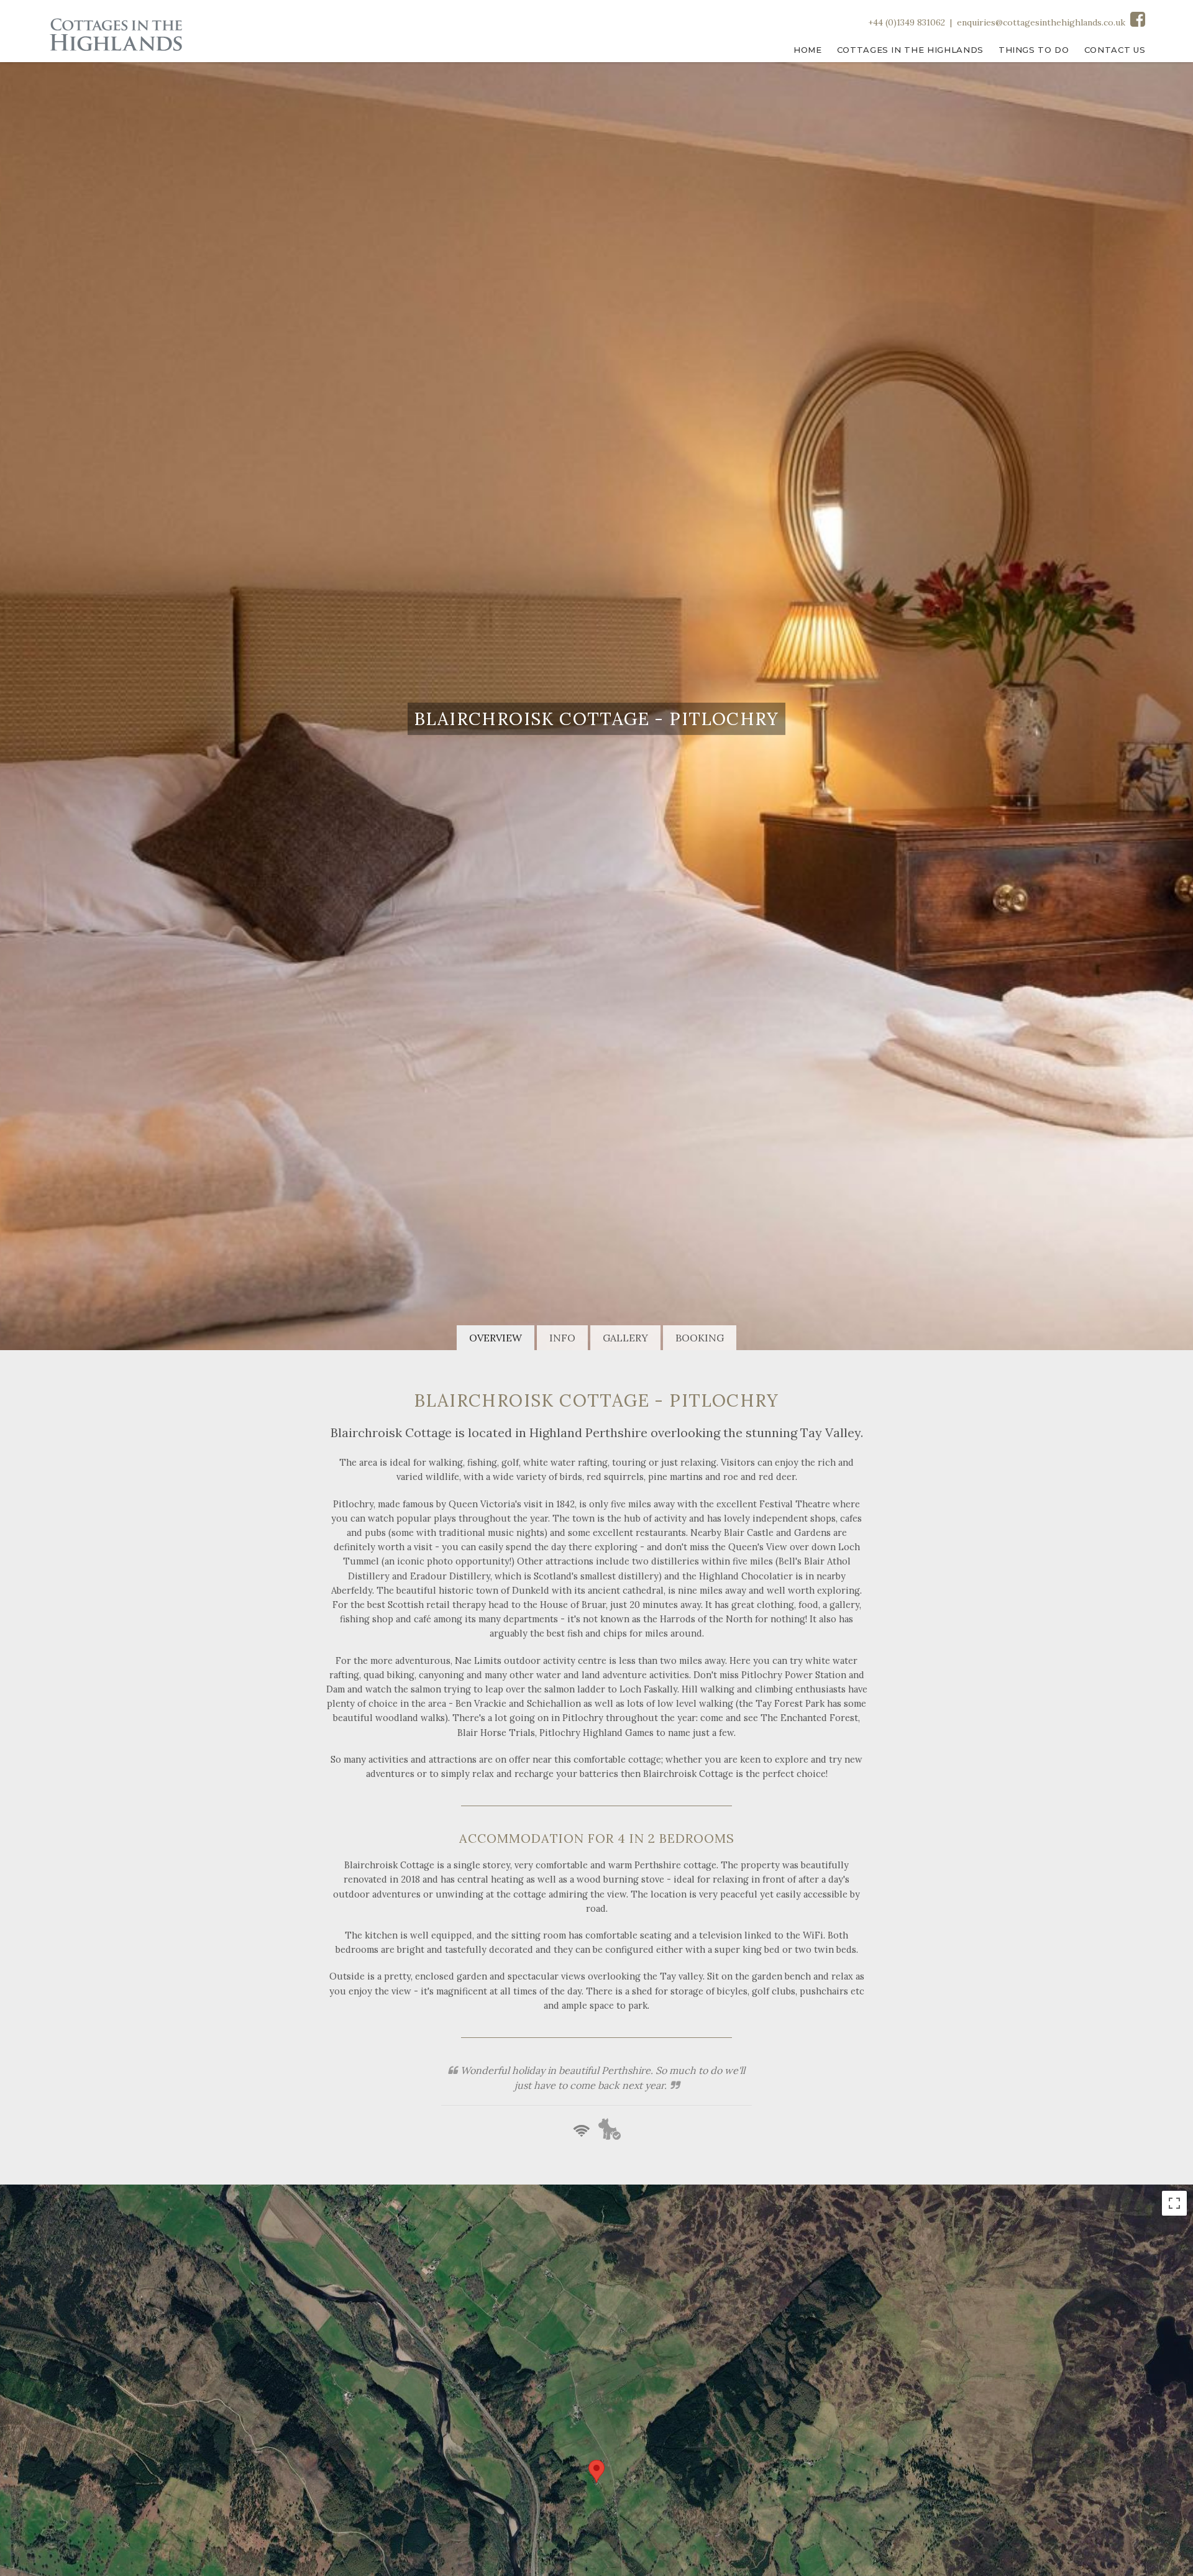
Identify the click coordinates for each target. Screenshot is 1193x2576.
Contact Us (1115, 50)
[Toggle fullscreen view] (1174, 2203)
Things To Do (1034, 50)
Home (808, 50)
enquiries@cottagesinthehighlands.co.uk (1041, 22)
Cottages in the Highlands (910, 50)
